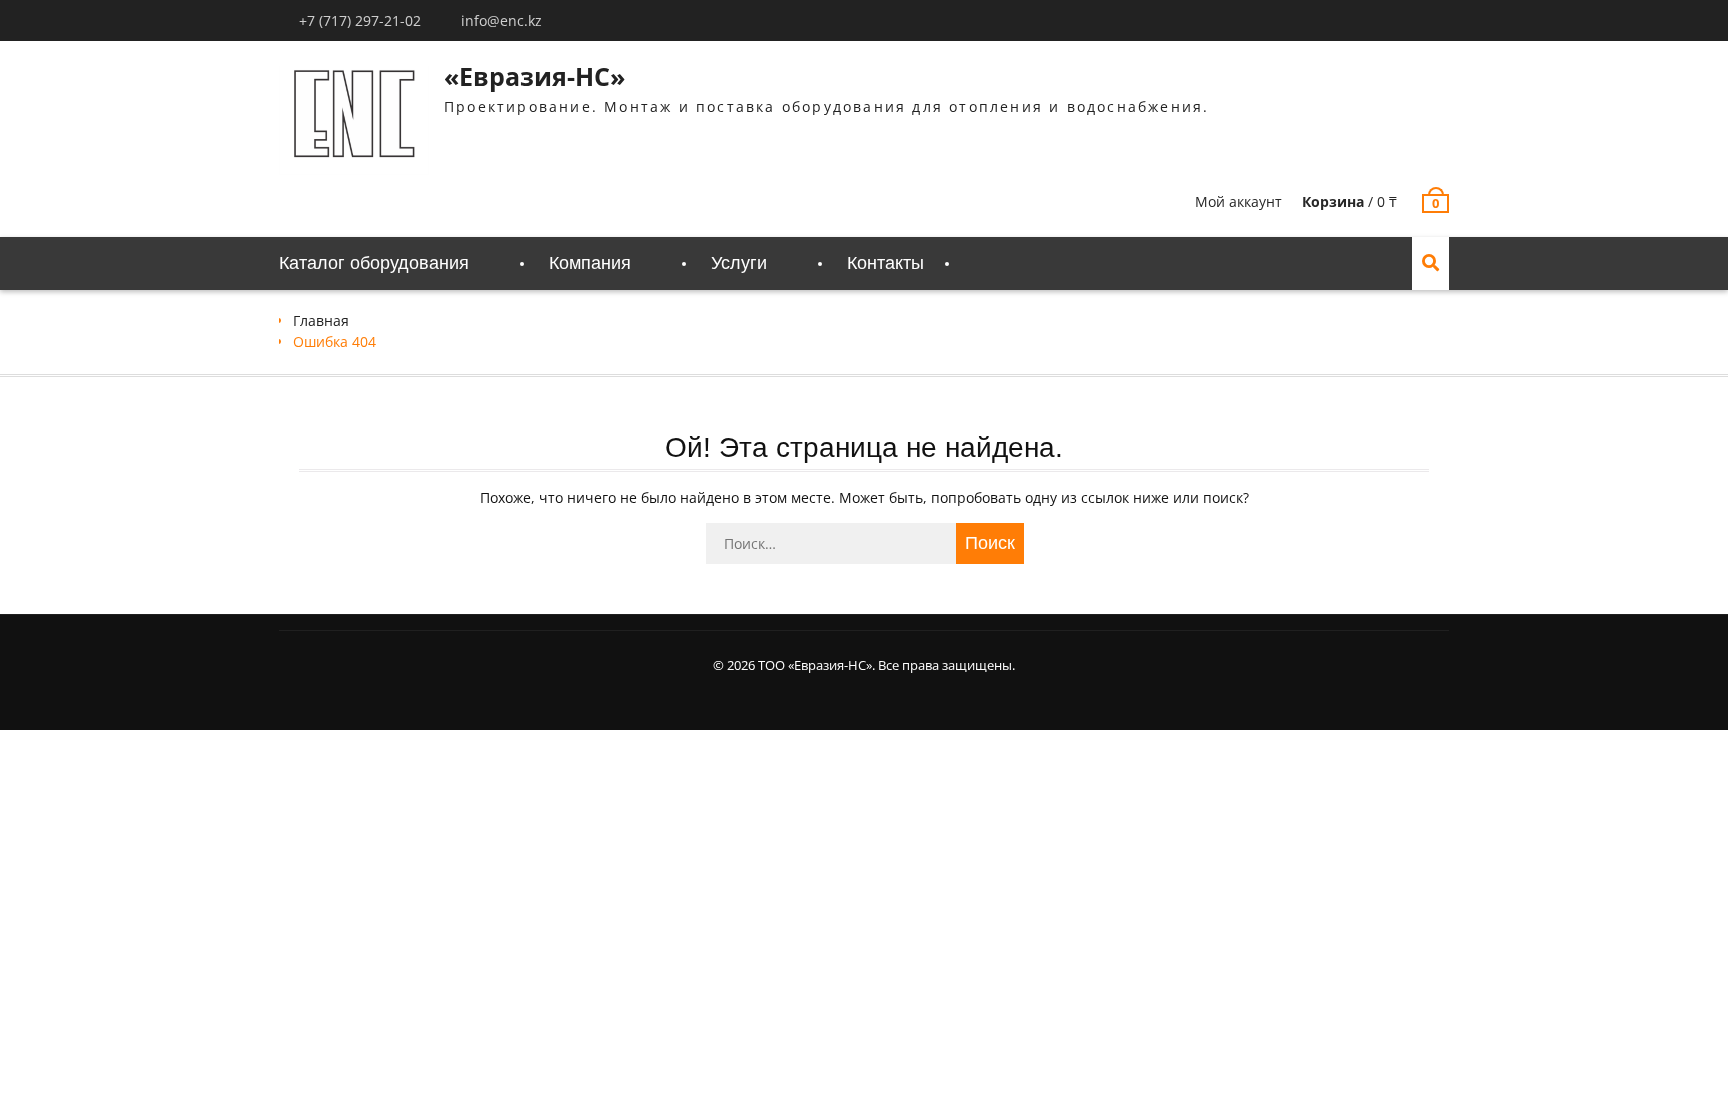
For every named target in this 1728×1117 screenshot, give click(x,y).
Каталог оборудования (374, 263)
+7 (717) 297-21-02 (360, 20)
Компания (590, 263)
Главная (321, 320)
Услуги (739, 263)
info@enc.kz (501, 20)
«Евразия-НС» (534, 76)
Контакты (885, 263)
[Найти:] (864, 543)
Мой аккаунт (1238, 201)
